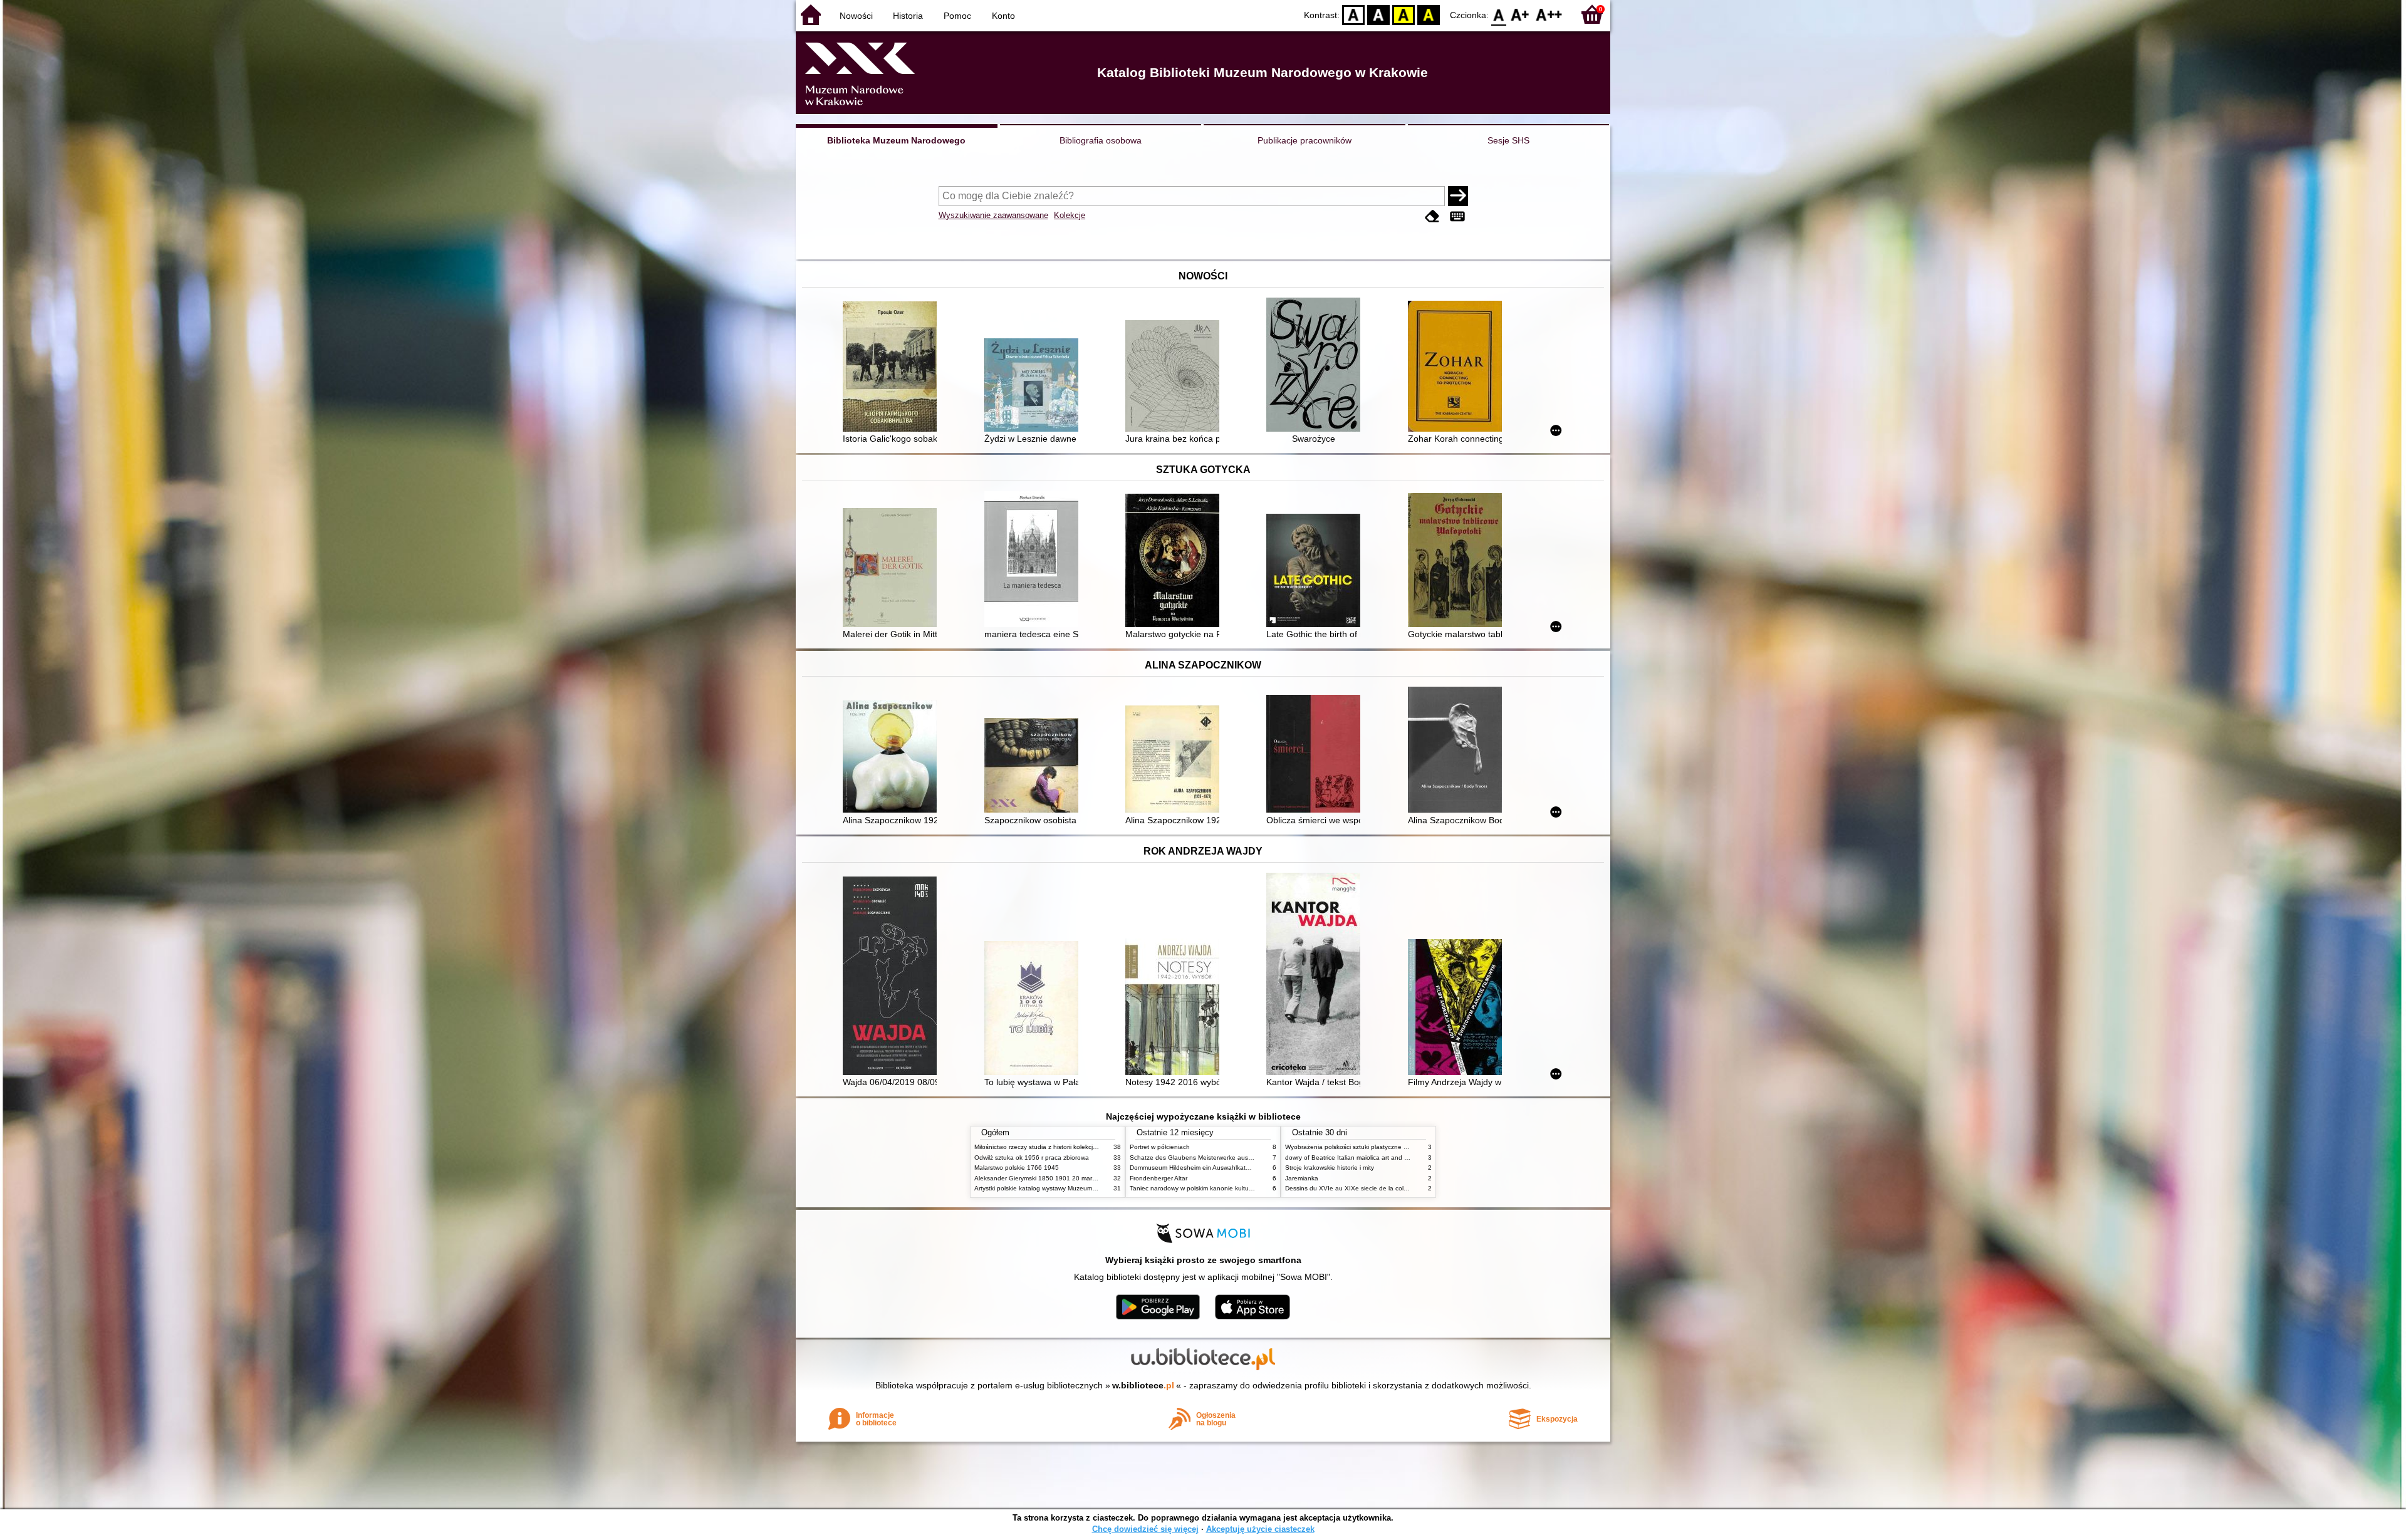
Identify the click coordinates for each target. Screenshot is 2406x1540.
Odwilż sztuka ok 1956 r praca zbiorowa (1032, 1158)
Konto (1003, 16)
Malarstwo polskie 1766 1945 (1017, 1168)
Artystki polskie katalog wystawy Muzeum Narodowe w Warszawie (1068, 1188)
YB (1403, 14)
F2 (1549, 14)
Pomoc (957, 16)
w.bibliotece (1143, 1385)
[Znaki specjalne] (1457, 216)
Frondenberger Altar (1159, 1178)
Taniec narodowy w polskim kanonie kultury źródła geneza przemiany (1229, 1188)
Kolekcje (1070, 215)
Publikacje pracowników (1305, 140)
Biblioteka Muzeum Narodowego (896, 140)
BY (1429, 14)
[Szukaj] (1458, 196)
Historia (908, 16)
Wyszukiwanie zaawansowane (993, 215)
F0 (1499, 14)
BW (1378, 14)
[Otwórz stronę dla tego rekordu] (893, 368)
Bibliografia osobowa (1101, 140)
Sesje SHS (1508, 140)
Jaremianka (1302, 1178)
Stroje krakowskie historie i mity (1330, 1168)
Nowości (856, 16)
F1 (1520, 14)
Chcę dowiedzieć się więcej (1145, 1529)
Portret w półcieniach (1160, 1147)
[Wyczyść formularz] (1432, 216)
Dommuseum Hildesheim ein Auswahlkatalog (1194, 1168)
